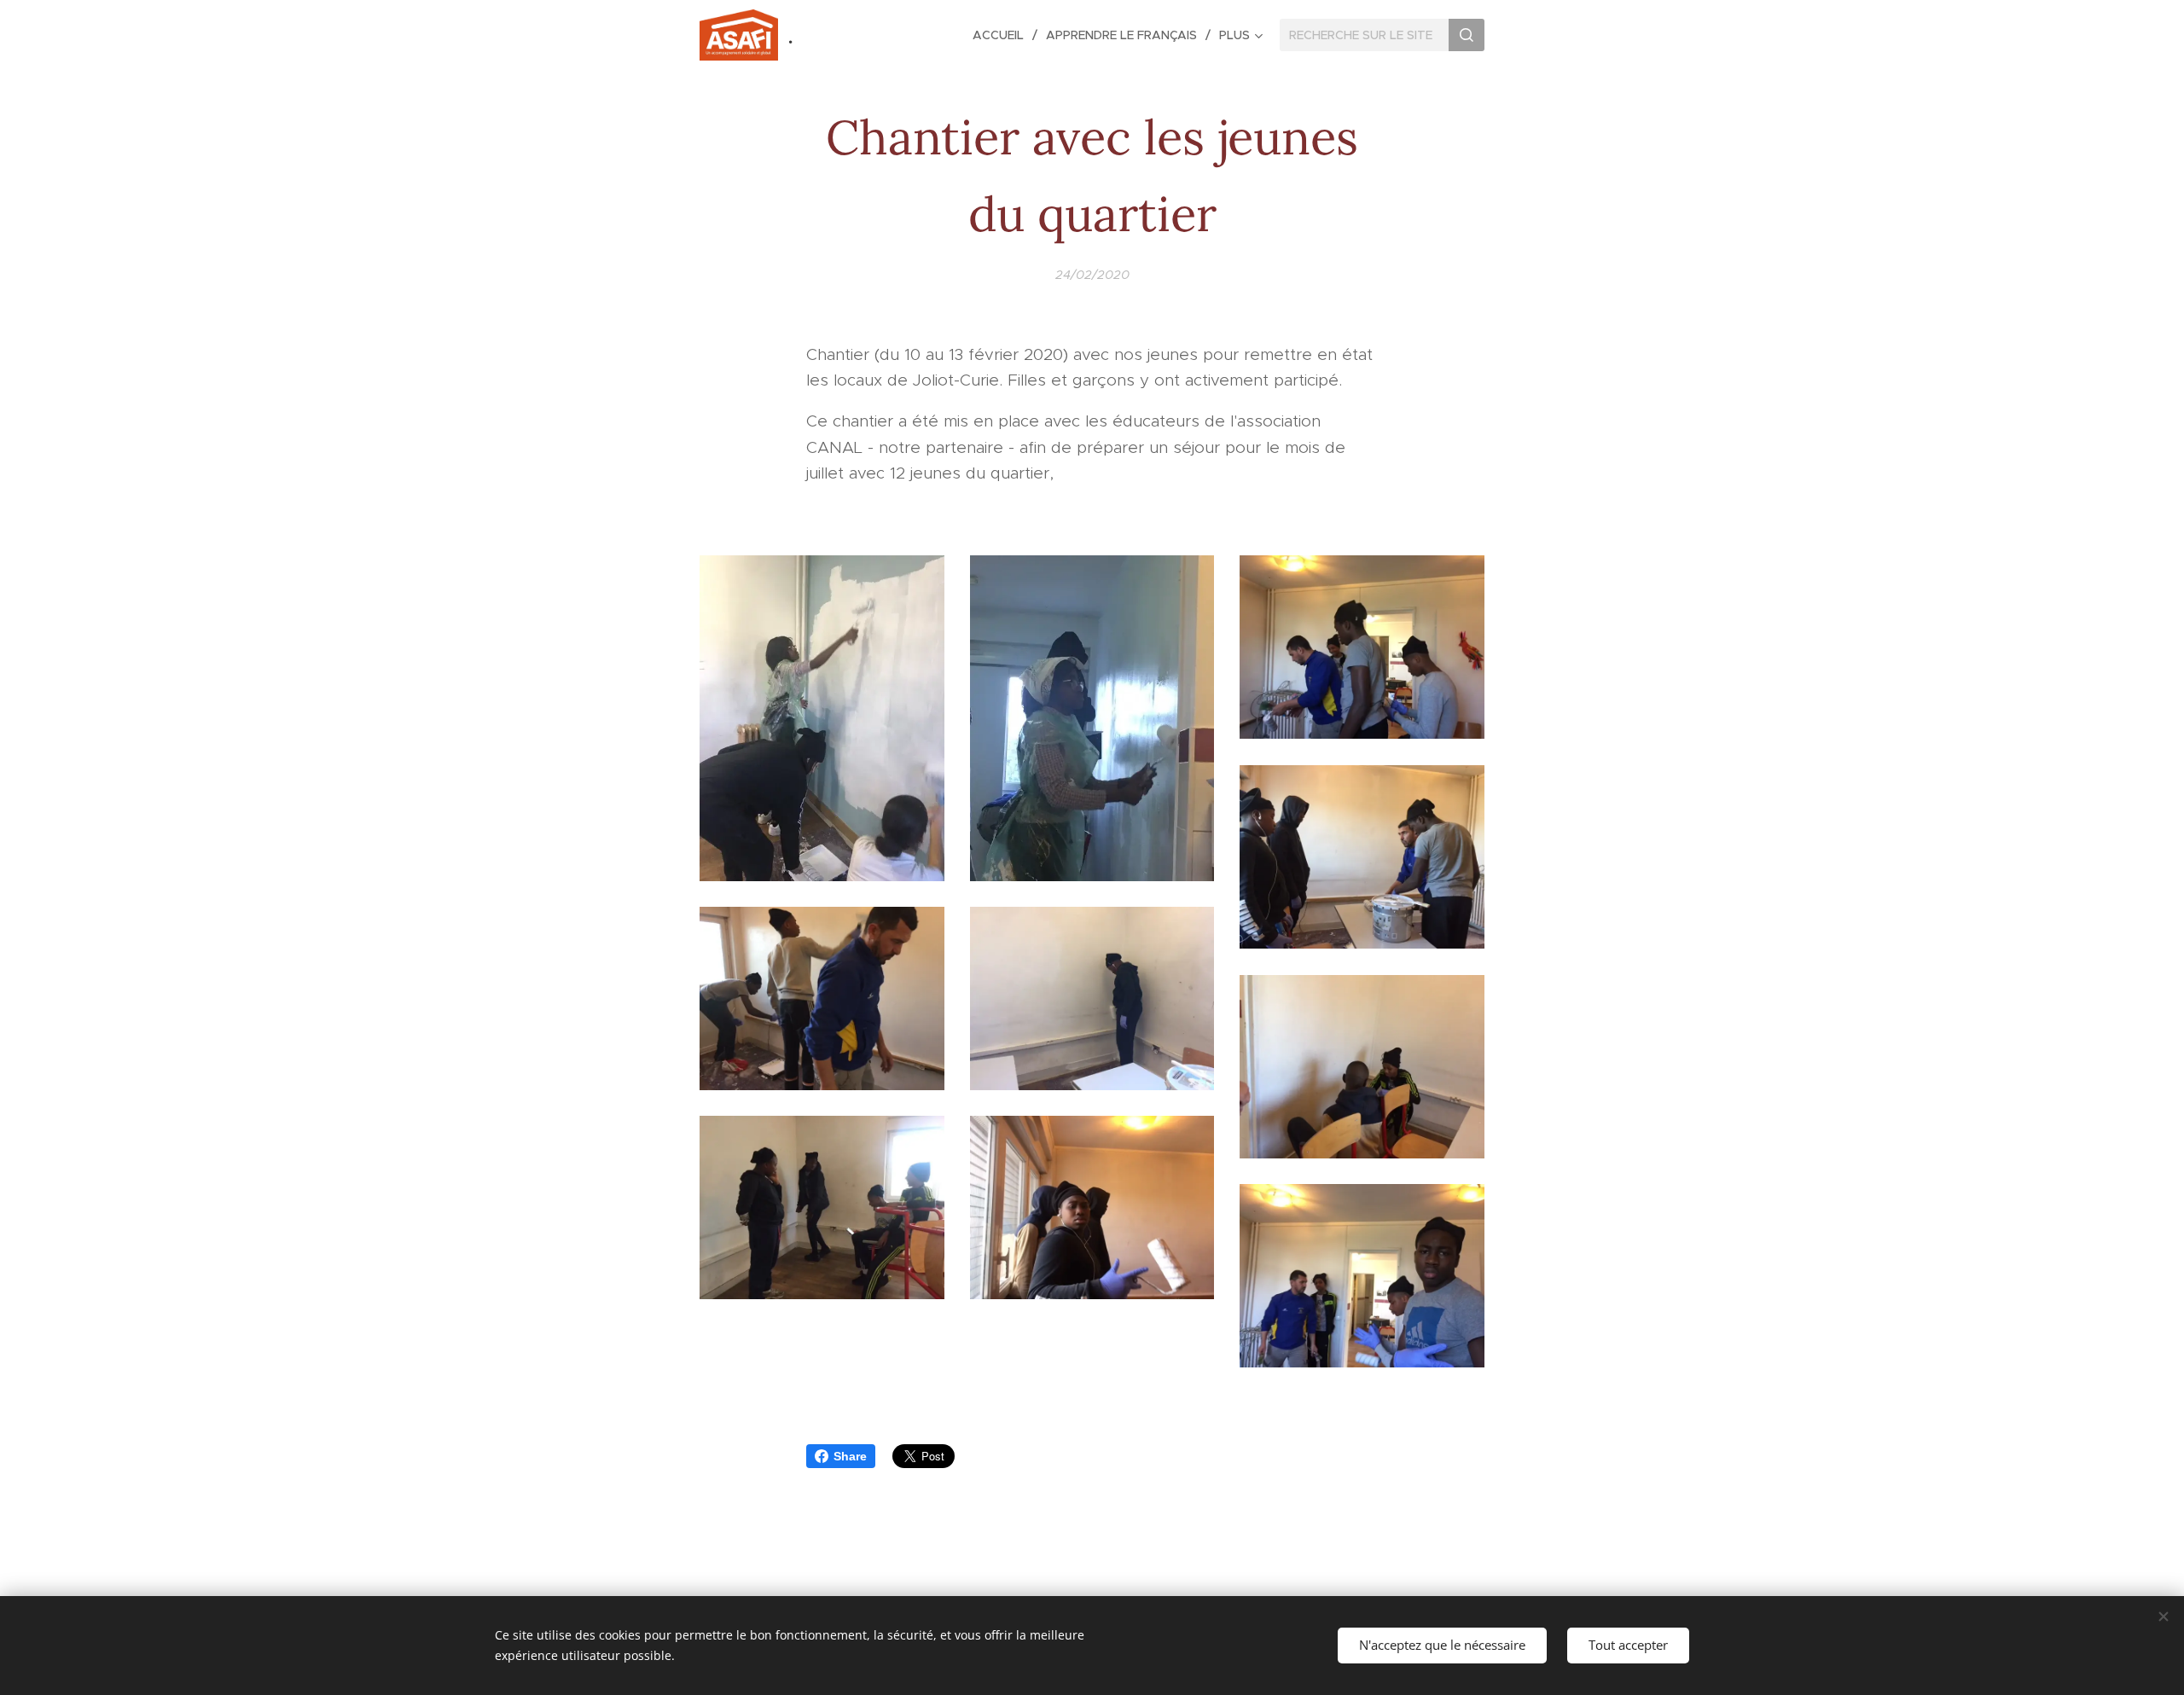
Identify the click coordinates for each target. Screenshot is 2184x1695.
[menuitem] (1003, 35)
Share (850, 1456)
